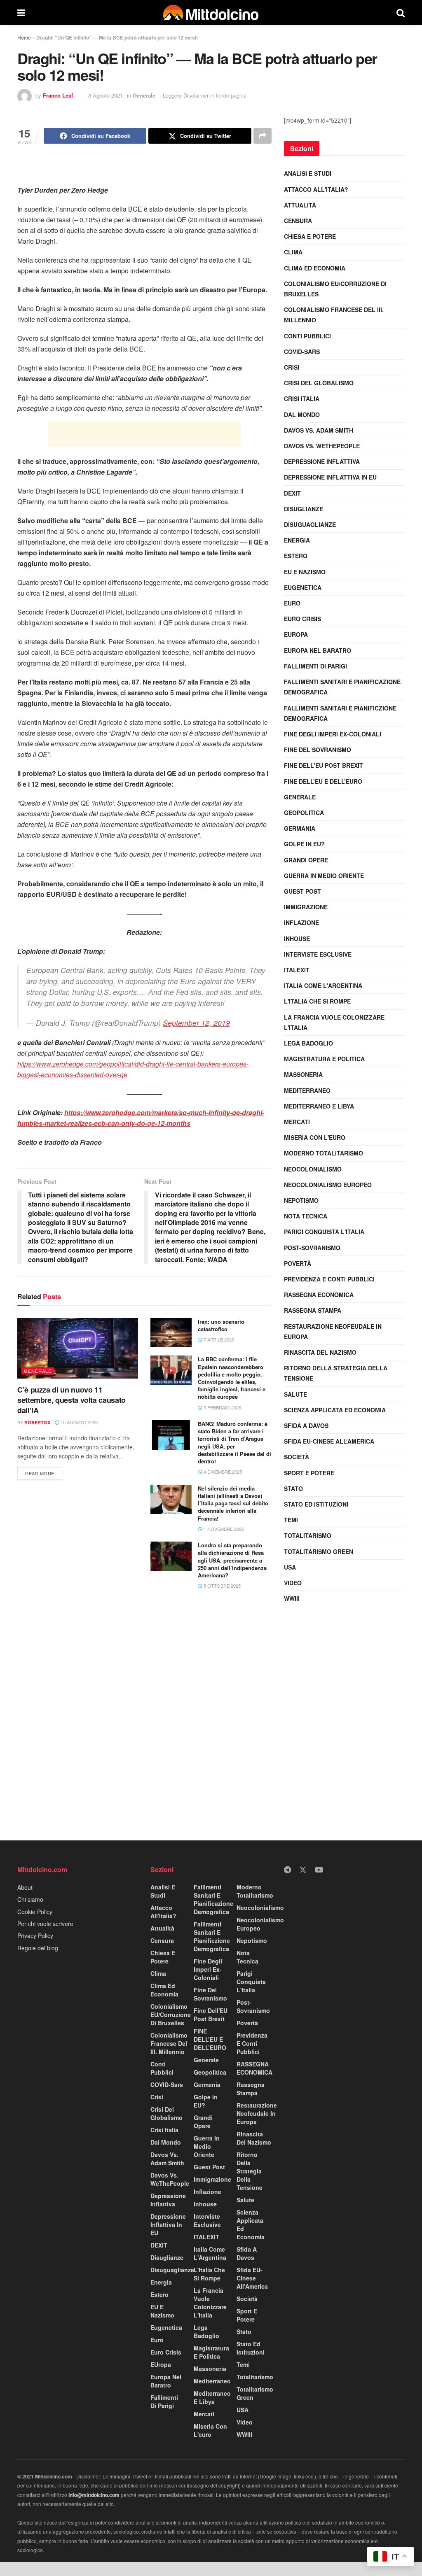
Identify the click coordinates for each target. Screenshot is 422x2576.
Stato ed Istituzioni (316, 1504)
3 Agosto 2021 (105, 95)
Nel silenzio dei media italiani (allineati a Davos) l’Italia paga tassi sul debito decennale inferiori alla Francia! (233, 1503)
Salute (295, 1394)
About (25, 1887)
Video (293, 1583)
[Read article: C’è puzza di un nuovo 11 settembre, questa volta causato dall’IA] (78, 1348)
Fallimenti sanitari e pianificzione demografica (340, 713)
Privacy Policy (35, 1935)
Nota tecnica (306, 1216)
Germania (300, 828)
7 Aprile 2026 (218, 1339)
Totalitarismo (308, 1535)
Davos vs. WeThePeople (322, 446)
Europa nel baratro (318, 650)
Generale (144, 95)
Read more (44, 1472)
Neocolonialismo (313, 1169)
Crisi (292, 367)
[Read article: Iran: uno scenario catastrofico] (171, 1333)
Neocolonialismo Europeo (328, 1185)
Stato (293, 1488)
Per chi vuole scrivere (45, 1924)
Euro (292, 603)
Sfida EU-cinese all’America (329, 1441)
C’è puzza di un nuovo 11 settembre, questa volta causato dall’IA (72, 1400)
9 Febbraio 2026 (222, 1407)
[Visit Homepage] (211, 12)
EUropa (296, 634)
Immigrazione (306, 907)
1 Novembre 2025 (223, 1529)
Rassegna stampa (313, 1310)
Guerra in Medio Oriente (324, 876)
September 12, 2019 (196, 1023)
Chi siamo (30, 1899)
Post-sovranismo (312, 1248)
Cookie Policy (35, 1912)
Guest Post (302, 891)
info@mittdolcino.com (94, 2495)
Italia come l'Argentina (323, 985)
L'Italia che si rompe (317, 1001)
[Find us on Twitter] (303, 1870)
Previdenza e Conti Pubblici (329, 1279)
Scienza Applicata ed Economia (335, 1410)
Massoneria (303, 1074)
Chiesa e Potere (310, 236)
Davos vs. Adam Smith (319, 430)
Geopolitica (304, 813)
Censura (298, 221)
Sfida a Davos (306, 1425)
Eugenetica (303, 587)
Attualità (300, 205)
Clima (293, 252)
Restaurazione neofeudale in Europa (333, 1331)
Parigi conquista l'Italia (324, 1232)
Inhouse (297, 939)
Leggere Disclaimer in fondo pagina (205, 95)
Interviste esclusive (318, 954)
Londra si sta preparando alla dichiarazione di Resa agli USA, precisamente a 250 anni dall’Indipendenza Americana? (232, 1560)
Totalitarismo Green (319, 1551)
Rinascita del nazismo (320, 1352)
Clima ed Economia (315, 268)
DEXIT (292, 493)
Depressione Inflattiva (322, 461)
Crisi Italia (302, 398)
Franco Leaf (58, 95)
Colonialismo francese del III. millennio (334, 315)
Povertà (298, 1263)
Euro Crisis (302, 619)
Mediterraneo (307, 1090)
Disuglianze (304, 509)
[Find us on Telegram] (287, 1870)
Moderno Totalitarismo (324, 1153)
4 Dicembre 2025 (222, 1472)
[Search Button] (401, 12)
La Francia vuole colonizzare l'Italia (334, 1022)
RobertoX (37, 1422)
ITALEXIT (297, 970)
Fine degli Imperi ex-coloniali (333, 734)
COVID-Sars (302, 352)
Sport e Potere (309, 1473)
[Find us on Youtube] (319, 1870)
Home (24, 37)
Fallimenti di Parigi (315, 666)
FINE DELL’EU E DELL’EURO (323, 781)
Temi (291, 1520)
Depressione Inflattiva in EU (330, 477)
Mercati (297, 1122)
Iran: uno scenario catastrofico (221, 1325)
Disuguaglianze (310, 524)
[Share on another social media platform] (263, 136)
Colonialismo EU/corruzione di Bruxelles (335, 289)
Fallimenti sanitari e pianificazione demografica (342, 687)
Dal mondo (302, 415)
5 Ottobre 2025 (222, 1586)
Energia (297, 540)
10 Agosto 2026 (79, 1422)
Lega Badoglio (308, 1043)
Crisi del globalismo (319, 383)
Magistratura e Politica (324, 1059)
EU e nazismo (305, 572)
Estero (296, 556)
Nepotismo (301, 1200)
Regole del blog (38, 1948)
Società (297, 1457)
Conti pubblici (307, 336)
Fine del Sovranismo (318, 750)
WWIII (292, 1598)
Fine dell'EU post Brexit (324, 765)
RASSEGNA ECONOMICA (319, 1295)
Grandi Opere (306, 860)
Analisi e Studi (308, 173)
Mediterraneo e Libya (319, 1106)
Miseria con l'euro (315, 1137)
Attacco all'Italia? (316, 189)
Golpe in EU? (304, 844)
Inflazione (301, 922)
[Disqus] (144, 1719)
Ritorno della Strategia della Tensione (336, 1373)
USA (290, 1567)
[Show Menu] (21, 12)
